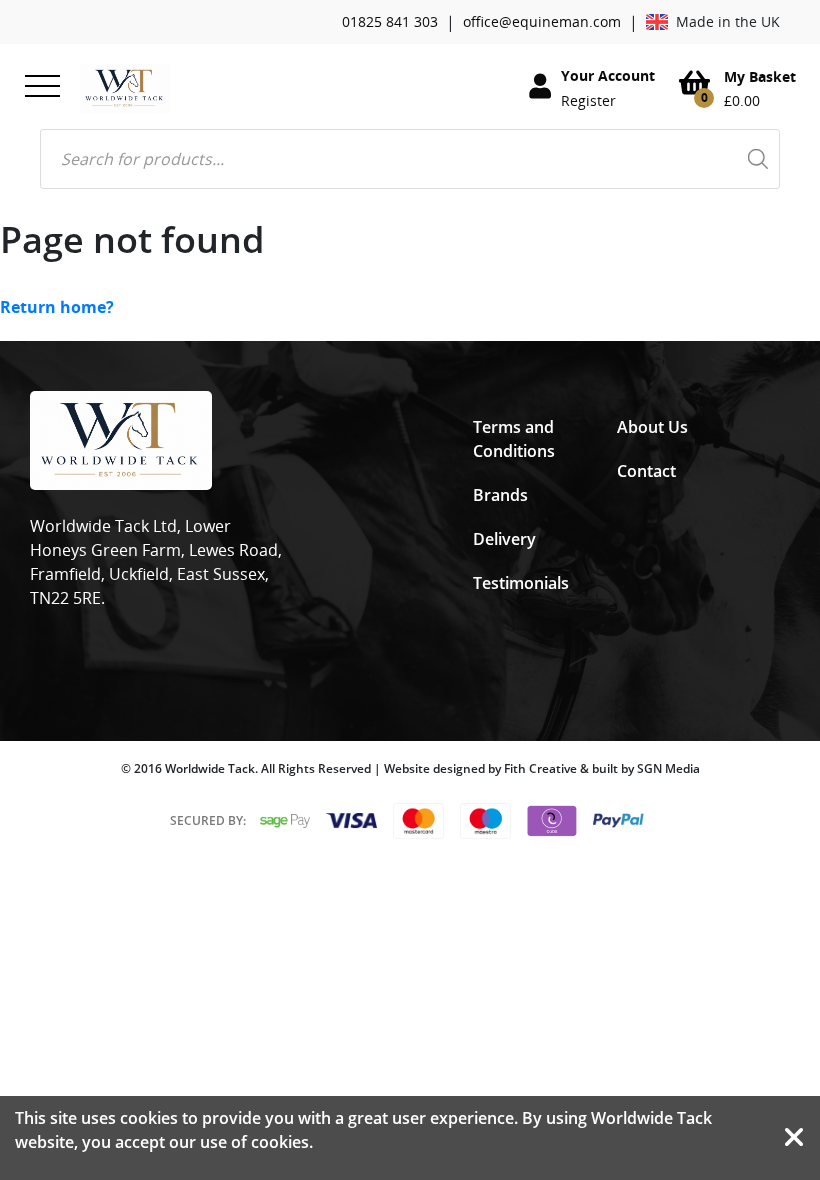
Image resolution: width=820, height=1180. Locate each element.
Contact (646, 471)
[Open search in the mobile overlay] (410, 159)
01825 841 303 (390, 21)
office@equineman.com (542, 21)
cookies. (282, 1142)
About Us (652, 427)
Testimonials (521, 583)
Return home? (57, 307)
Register (588, 100)
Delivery (504, 539)
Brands (500, 495)
